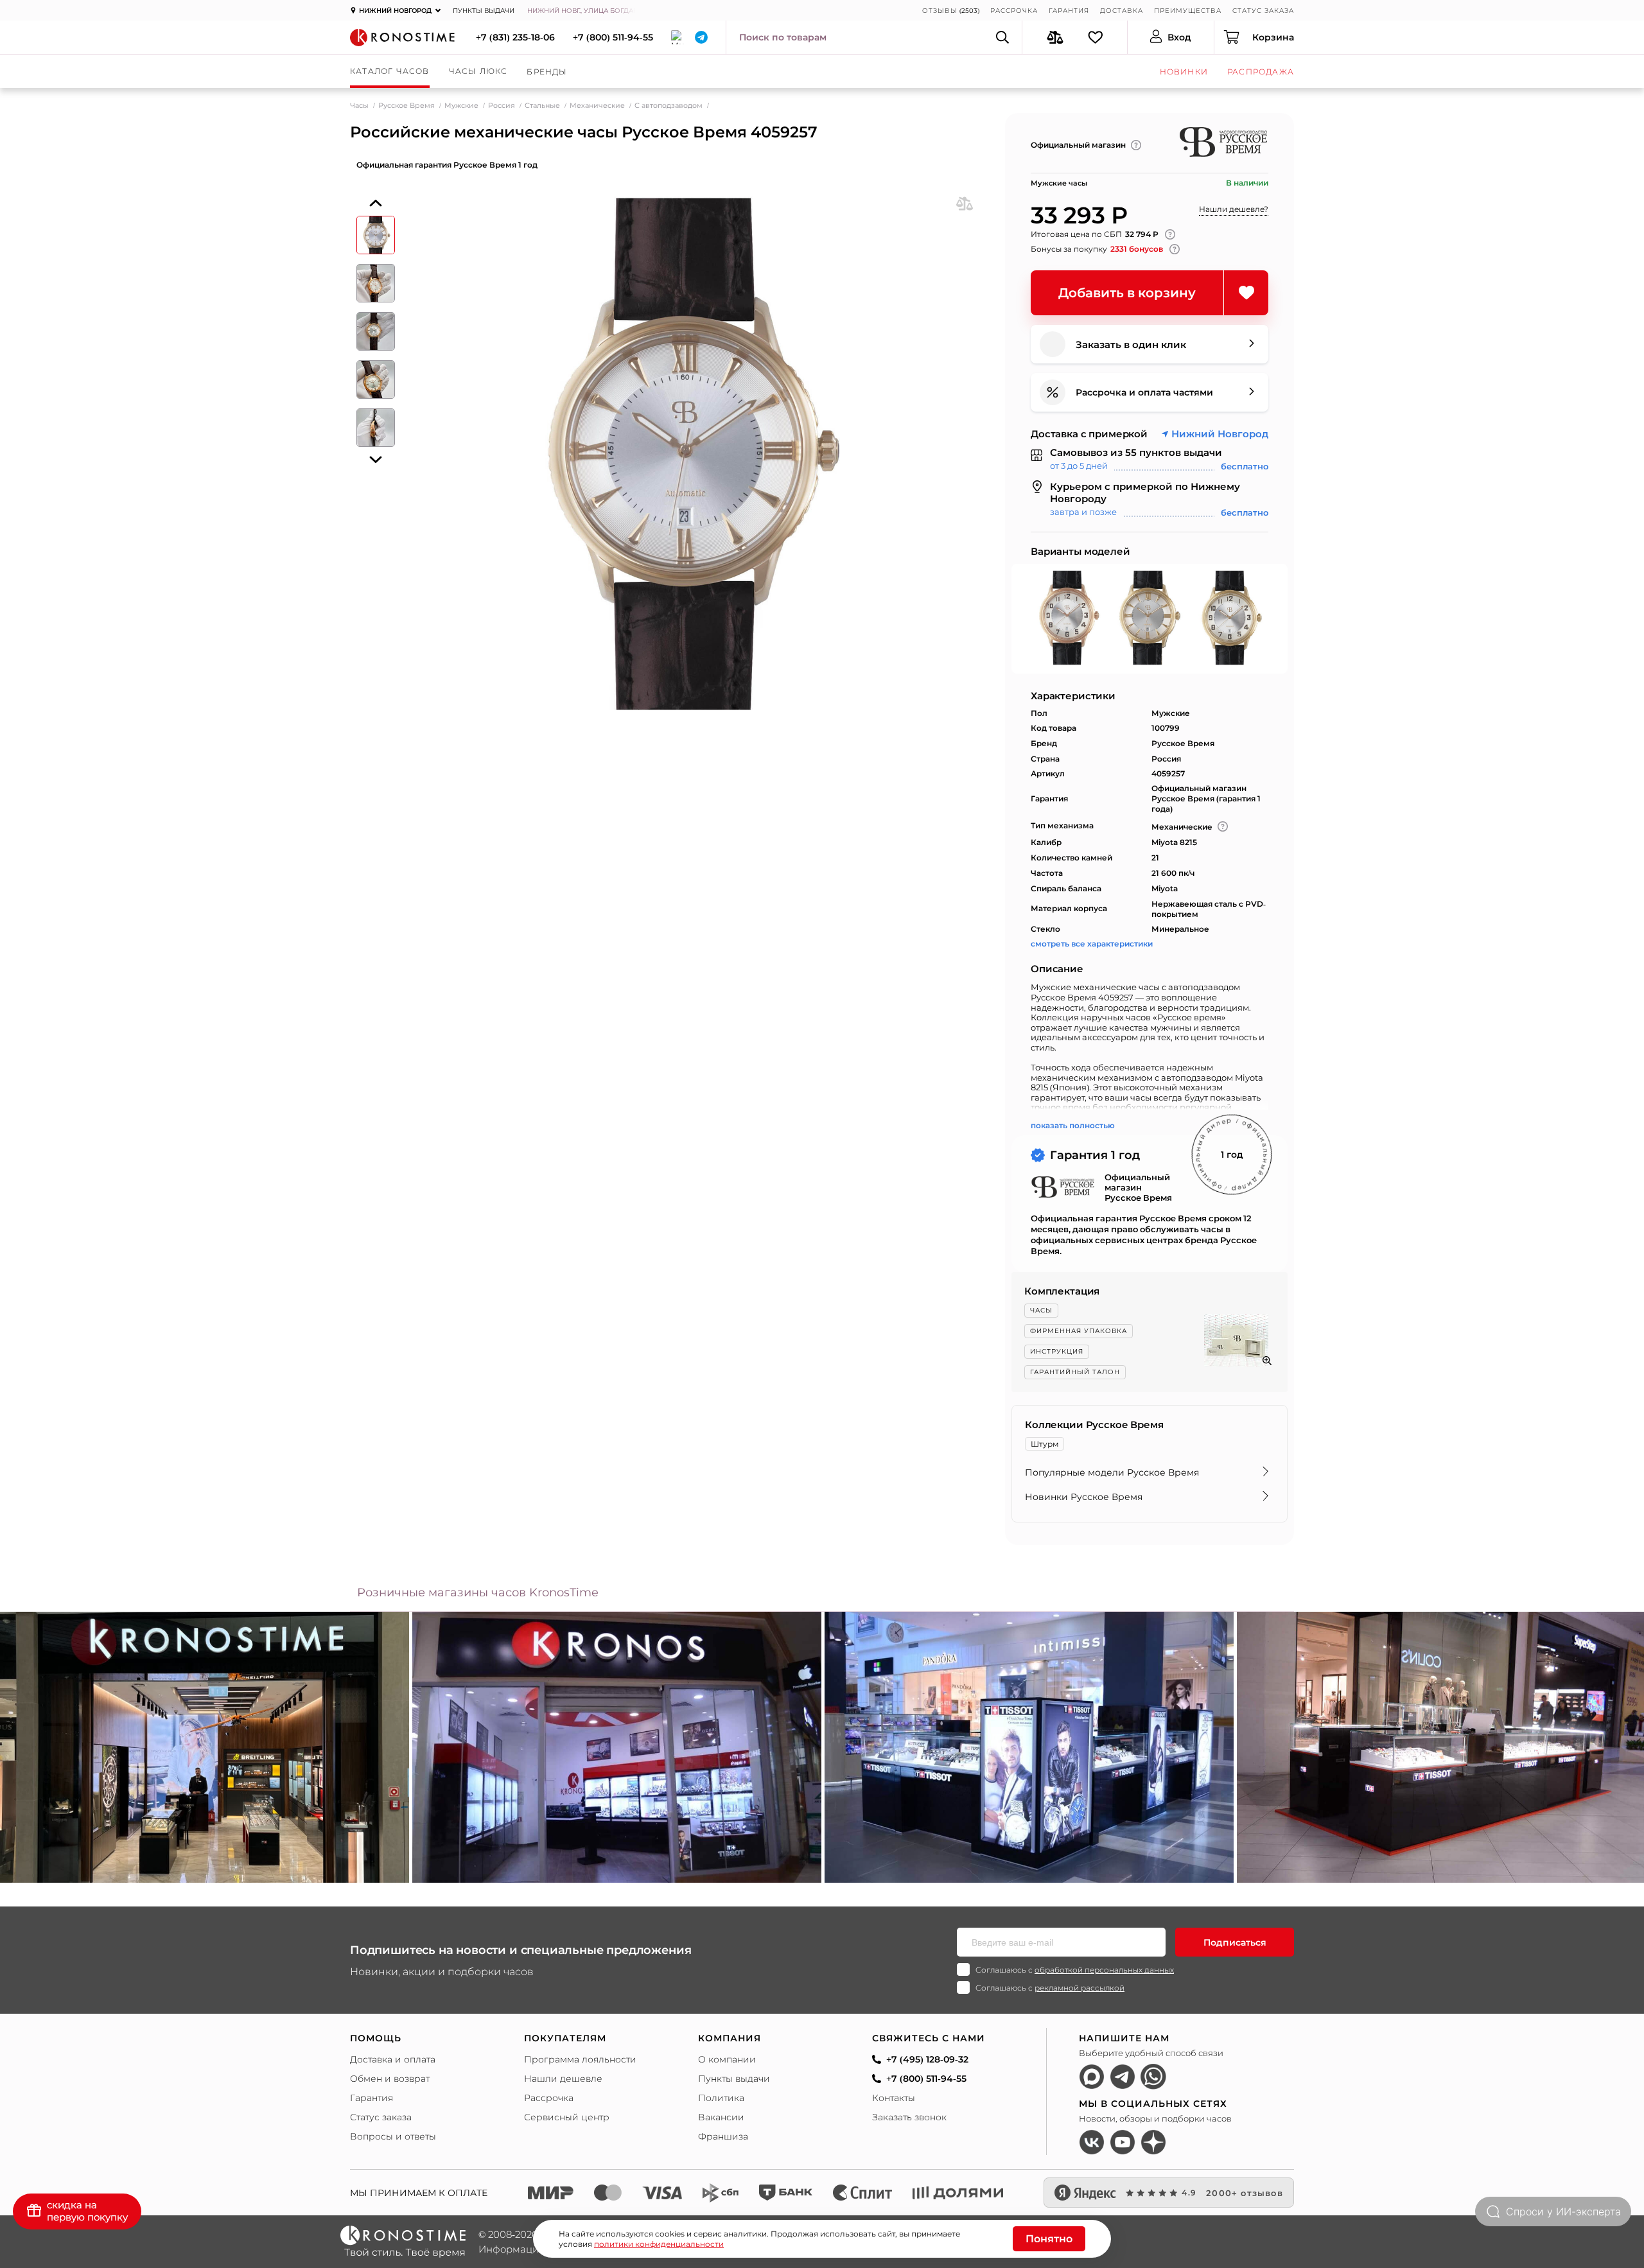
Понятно (1049, 2239)
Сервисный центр (567, 2117)
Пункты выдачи (484, 11)
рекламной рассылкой (1080, 1988)
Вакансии (721, 2117)
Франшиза (723, 2136)
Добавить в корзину (1127, 293)
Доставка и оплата (393, 2059)
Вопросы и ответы (393, 2136)
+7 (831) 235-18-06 (515, 37)
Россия (502, 105)
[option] (617, 1747)
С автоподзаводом (669, 105)
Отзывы (940, 11)
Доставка (1122, 11)
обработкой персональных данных (1104, 1970)
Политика (721, 2098)
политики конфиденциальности (659, 2244)
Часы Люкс (478, 71)
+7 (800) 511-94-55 (613, 37)
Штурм (1045, 1444)
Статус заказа (1263, 11)
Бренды (547, 72)
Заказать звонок (909, 2117)
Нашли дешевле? (1234, 209)
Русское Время (407, 105)
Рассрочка (1014, 11)
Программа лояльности (580, 2059)
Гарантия (1069, 11)
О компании (727, 2059)
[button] (376, 203)
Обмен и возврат (390, 2079)
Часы (359, 105)
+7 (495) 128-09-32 (927, 2059)
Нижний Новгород (1220, 434)
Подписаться (1235, 1942)
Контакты (894, 2098)
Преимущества (1188, 11)
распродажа (1261, 72)
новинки (1184, 72)
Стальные (542, 105)
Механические (597, 105)
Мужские (461, 105)
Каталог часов (390, 71)
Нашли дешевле (563, 2079)
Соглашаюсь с (1075, 1970)
